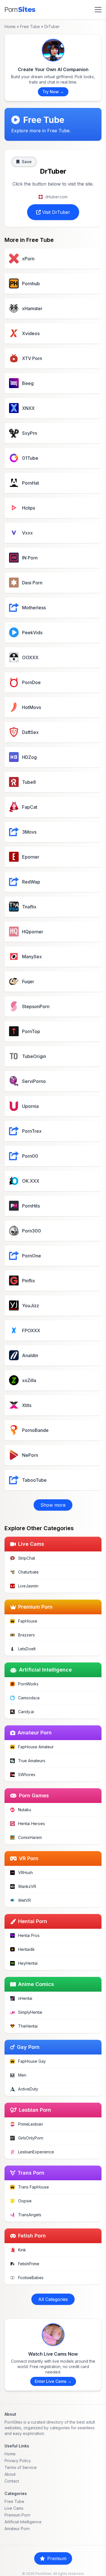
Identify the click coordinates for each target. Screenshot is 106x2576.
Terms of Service (21, 2467)
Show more (53, 1505)
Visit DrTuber (55, 212)
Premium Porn (17, 2515)
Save (27, 162)
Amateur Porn (17, 2529)
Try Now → (53, 92)
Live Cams (14, 2508)
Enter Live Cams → (53, 2381)
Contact (12, 2481)
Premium (57, 2558)
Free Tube (30, 26)
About (10, 2474)
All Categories (53, 2299)
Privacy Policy (18, 2461)
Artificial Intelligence (23, 2522)
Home (10, 26)
